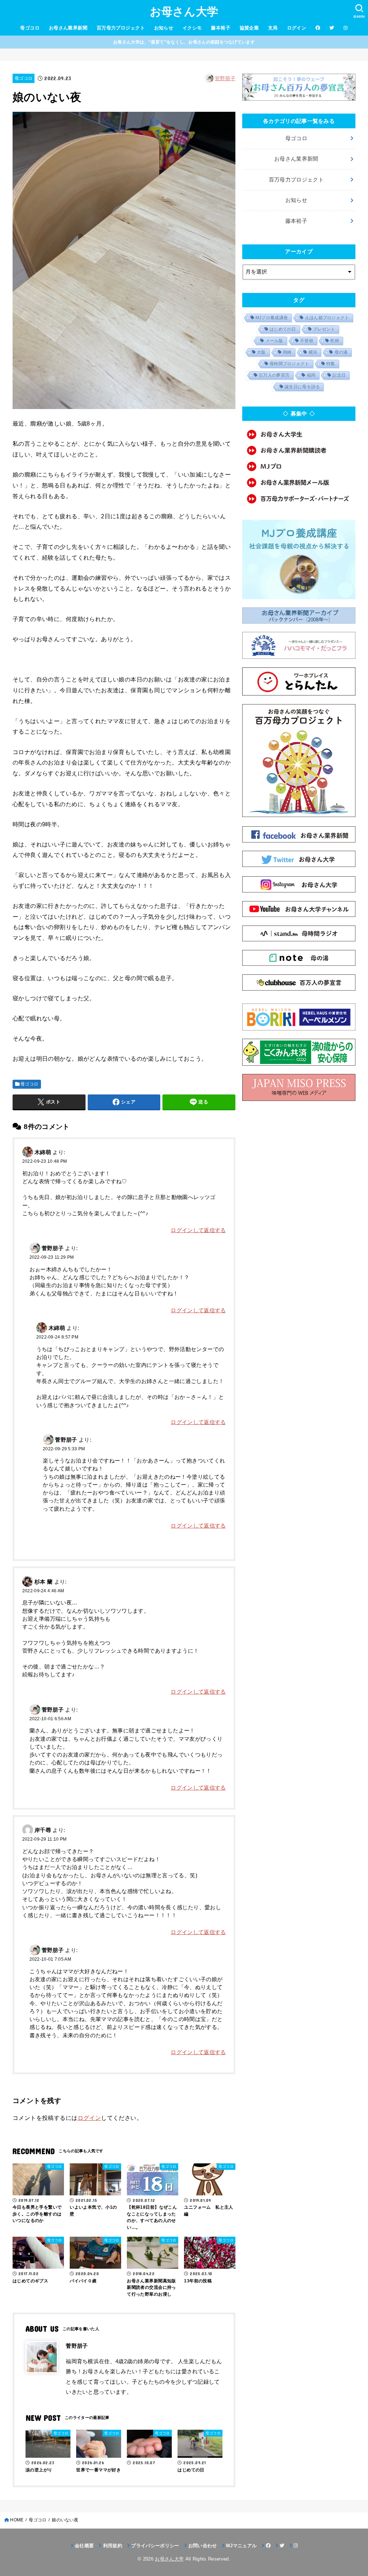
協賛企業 (249, 28)
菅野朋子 (225, 78)
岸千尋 (43, 1830)
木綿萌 (43, 1152)
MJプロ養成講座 (272, 318)
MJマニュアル (241, 2546)
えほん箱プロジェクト (327, 318)
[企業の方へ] (299, 499)
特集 (331, 364)
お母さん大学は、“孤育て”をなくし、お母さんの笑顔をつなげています (184, 42)
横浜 (313, 352)
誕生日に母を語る (302, 387)
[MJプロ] (299, 466)
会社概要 (84, 2546)
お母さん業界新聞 (68, 28)
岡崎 (287, 352)
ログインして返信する (198, 1230)
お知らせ (164, 28)
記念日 (339, 375)
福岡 (311, 375)
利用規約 (113, 2546)
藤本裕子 (221, 28)
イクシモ (192, 28)
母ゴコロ (30, 28)
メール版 (274, 341)
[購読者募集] (299, 451)
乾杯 (335, 341)
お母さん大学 (184, 12)
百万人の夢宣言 (274, 375)
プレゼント (324, 329)
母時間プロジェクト (289, 364)
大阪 (261, 352)
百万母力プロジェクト (121, 28)
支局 (273, 28)
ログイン (297, 28)
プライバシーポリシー (155, 2546)
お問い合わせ (203, 2546)
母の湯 (341, 352)
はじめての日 (283, 329)
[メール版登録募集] (299, 483)
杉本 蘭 (43, 1582)
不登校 (307, 341)
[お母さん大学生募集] (299, 434)
